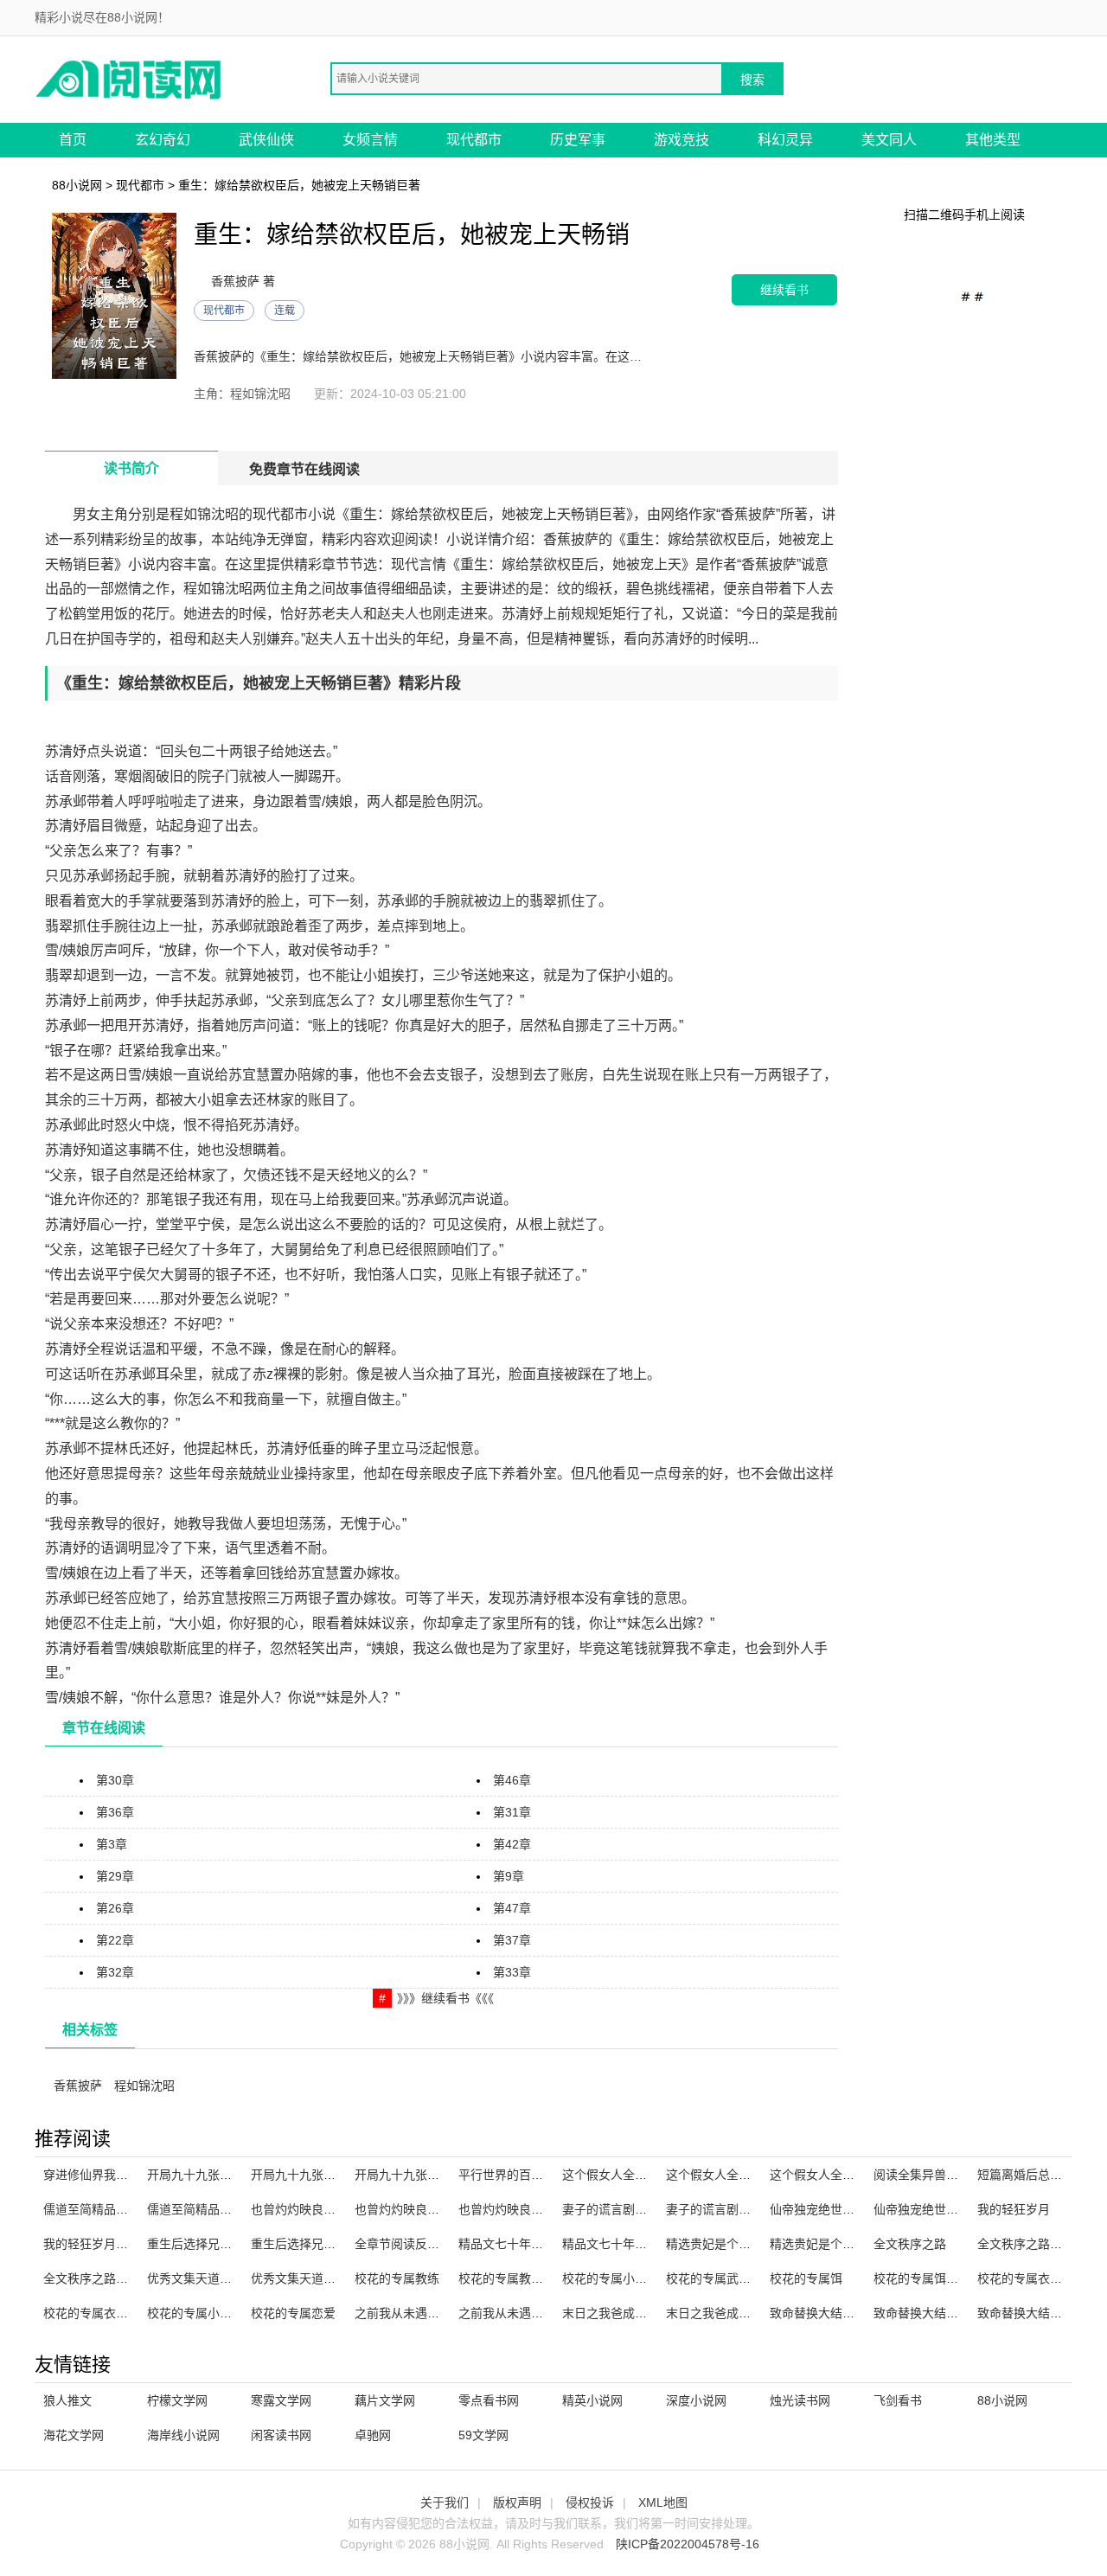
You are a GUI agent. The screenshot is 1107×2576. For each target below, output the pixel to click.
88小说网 (77, 185)
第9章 (509, 1876)
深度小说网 (696, 2400)
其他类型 (993, 140)
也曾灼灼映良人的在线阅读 (427, 2209)
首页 (73, 140)
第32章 (115, 1972)
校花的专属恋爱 (293, 2313)
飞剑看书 (898, 2400)
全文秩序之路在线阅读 (1038, 2244)
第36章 (115, 1812)
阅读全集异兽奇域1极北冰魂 (950, 2175)
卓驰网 (373, 2435)
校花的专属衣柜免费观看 (110, 2313)
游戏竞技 (681, 140)
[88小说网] (130, 78)
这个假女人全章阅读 (720, 2175)
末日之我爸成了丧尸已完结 (739, 2313)
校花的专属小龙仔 (611, 2278)
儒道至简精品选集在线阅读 (220, 2209)
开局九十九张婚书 (299, 2175)
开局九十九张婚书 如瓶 (209, 2175)
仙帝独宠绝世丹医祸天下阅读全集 (964, 2209)
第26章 (115, 1908)
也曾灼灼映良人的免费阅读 (531, 2209)
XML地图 (663, 2502)
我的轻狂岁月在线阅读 (104, 2244)
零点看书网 (489, 2400)
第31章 (512, 1812)
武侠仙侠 (266, 140)
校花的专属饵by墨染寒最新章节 (959, 2278)
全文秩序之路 (910, 2244)
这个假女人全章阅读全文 (629, 2175)
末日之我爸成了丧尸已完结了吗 (647, 2313)
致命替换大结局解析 (824, 2313)
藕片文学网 (385, 2400)
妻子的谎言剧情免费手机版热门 (751, 2209)
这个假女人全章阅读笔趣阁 (842, 2175)
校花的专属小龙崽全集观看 (220, 2313)
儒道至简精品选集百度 (104, 2209)
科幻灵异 (785, 140)
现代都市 (474, 140)
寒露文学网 (281, 2400)
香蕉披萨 (78, 2086)
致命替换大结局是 (1026, 2313)
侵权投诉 (590, 2502)
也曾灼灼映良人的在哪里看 (323, 2209)
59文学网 (483, 2435)
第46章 (512, 1780)
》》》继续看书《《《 (445, 1998)
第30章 (115, 1780)
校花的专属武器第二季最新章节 (751, 2278)
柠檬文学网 (177, 2400)
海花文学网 (74, 2435)
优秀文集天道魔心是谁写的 (220, 2278)
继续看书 (784, 289)
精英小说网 (592, 2400)
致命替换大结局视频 (928, 2313)
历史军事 (578, 140)
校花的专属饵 (806, 2278)
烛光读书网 (800, 2400)
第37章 (512, 1940)
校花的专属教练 (397, 2278)
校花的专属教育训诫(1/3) (526, 2278)
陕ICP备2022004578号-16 (688, 2544)
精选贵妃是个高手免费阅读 (842, 2244)
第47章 (512, 1908)
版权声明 (517, 2502)
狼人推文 (67, 2400)
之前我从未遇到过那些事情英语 (543, 2313)
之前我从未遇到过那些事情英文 (439, 2313)
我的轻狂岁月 (1014, 2209)
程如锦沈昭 (144, 2086)
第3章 (112, 1844)
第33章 (512, 1972)
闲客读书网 (281, 2435)
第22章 (115, 1940)
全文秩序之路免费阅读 (104, 2278)
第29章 (115, 1876)
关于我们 (445, 2502)
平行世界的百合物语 (513, 2175)
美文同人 (889, 140)
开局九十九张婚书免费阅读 (427, 2175)
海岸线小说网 (183, 2435)
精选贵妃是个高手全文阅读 (739, 2244)
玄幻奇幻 (163, 140)
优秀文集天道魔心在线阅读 (323, 2278)
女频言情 (370, 140)
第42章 (512, 1844)
